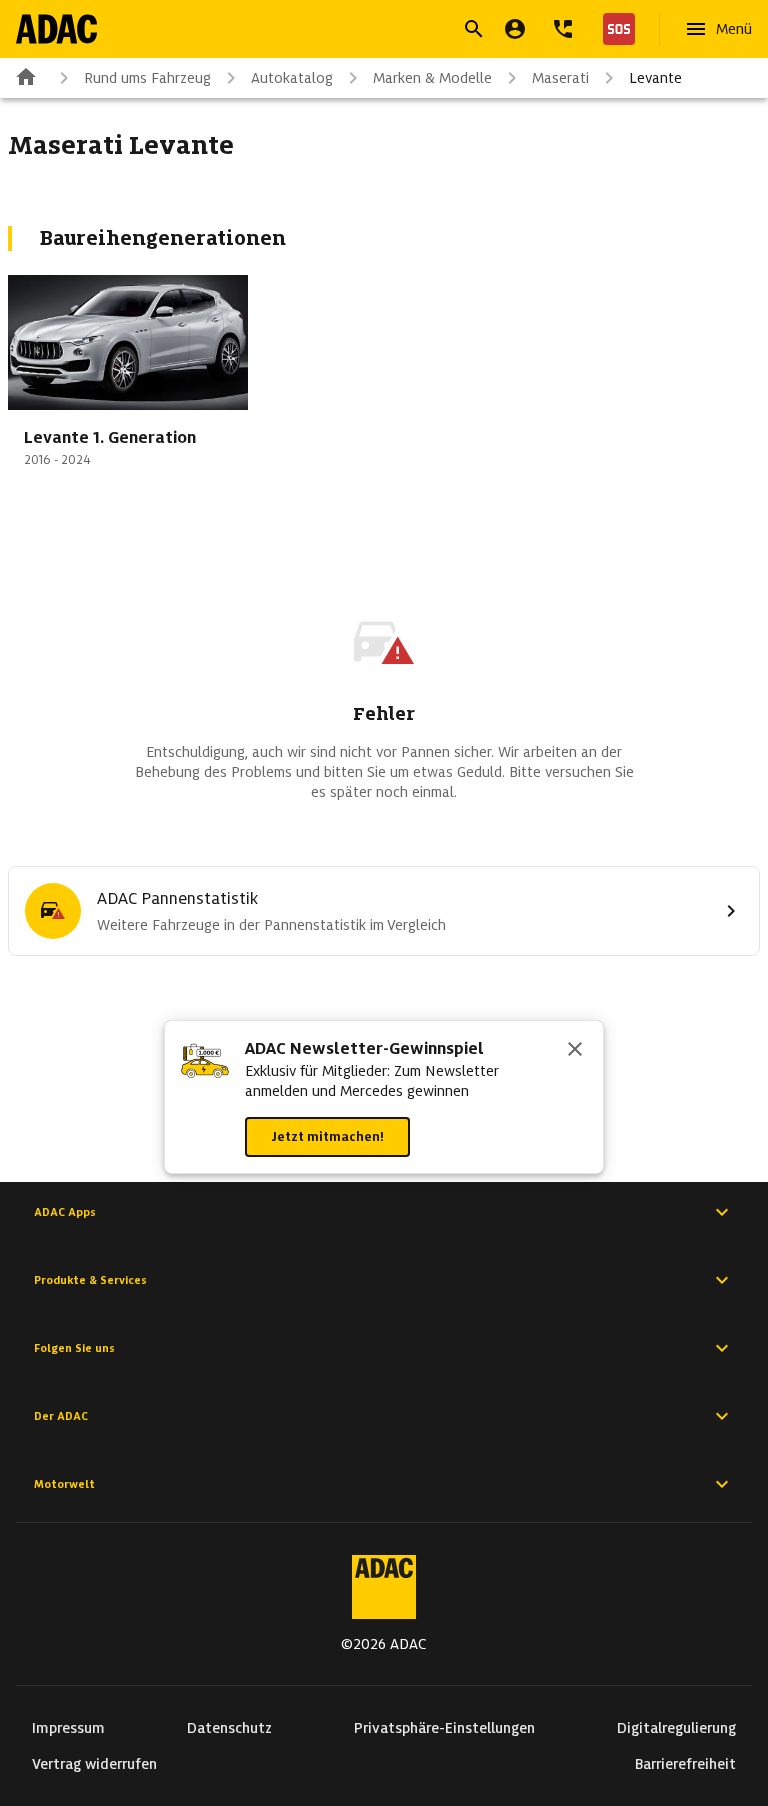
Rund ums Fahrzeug (147, 78)
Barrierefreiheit (685, 1764)
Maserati (560, 78)
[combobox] (360, 31)
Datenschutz (229, 1728)
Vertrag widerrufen (94, 1764)
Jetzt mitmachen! (327, 1136)
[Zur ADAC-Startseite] (56, 29)
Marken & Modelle (432, 78)
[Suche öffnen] (474, 29)
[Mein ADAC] (515, 29)
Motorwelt (64, 1484)
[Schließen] (575, 1051)
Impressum (68, 1728)
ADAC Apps (65, 1212)
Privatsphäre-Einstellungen (444, 1728)
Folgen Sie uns (74, 1348)
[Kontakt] (563, 29)
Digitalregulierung (676, 1728)
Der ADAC (61, 1416)
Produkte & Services (90, 1280)
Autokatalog (292, 78)
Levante (655, 78)
